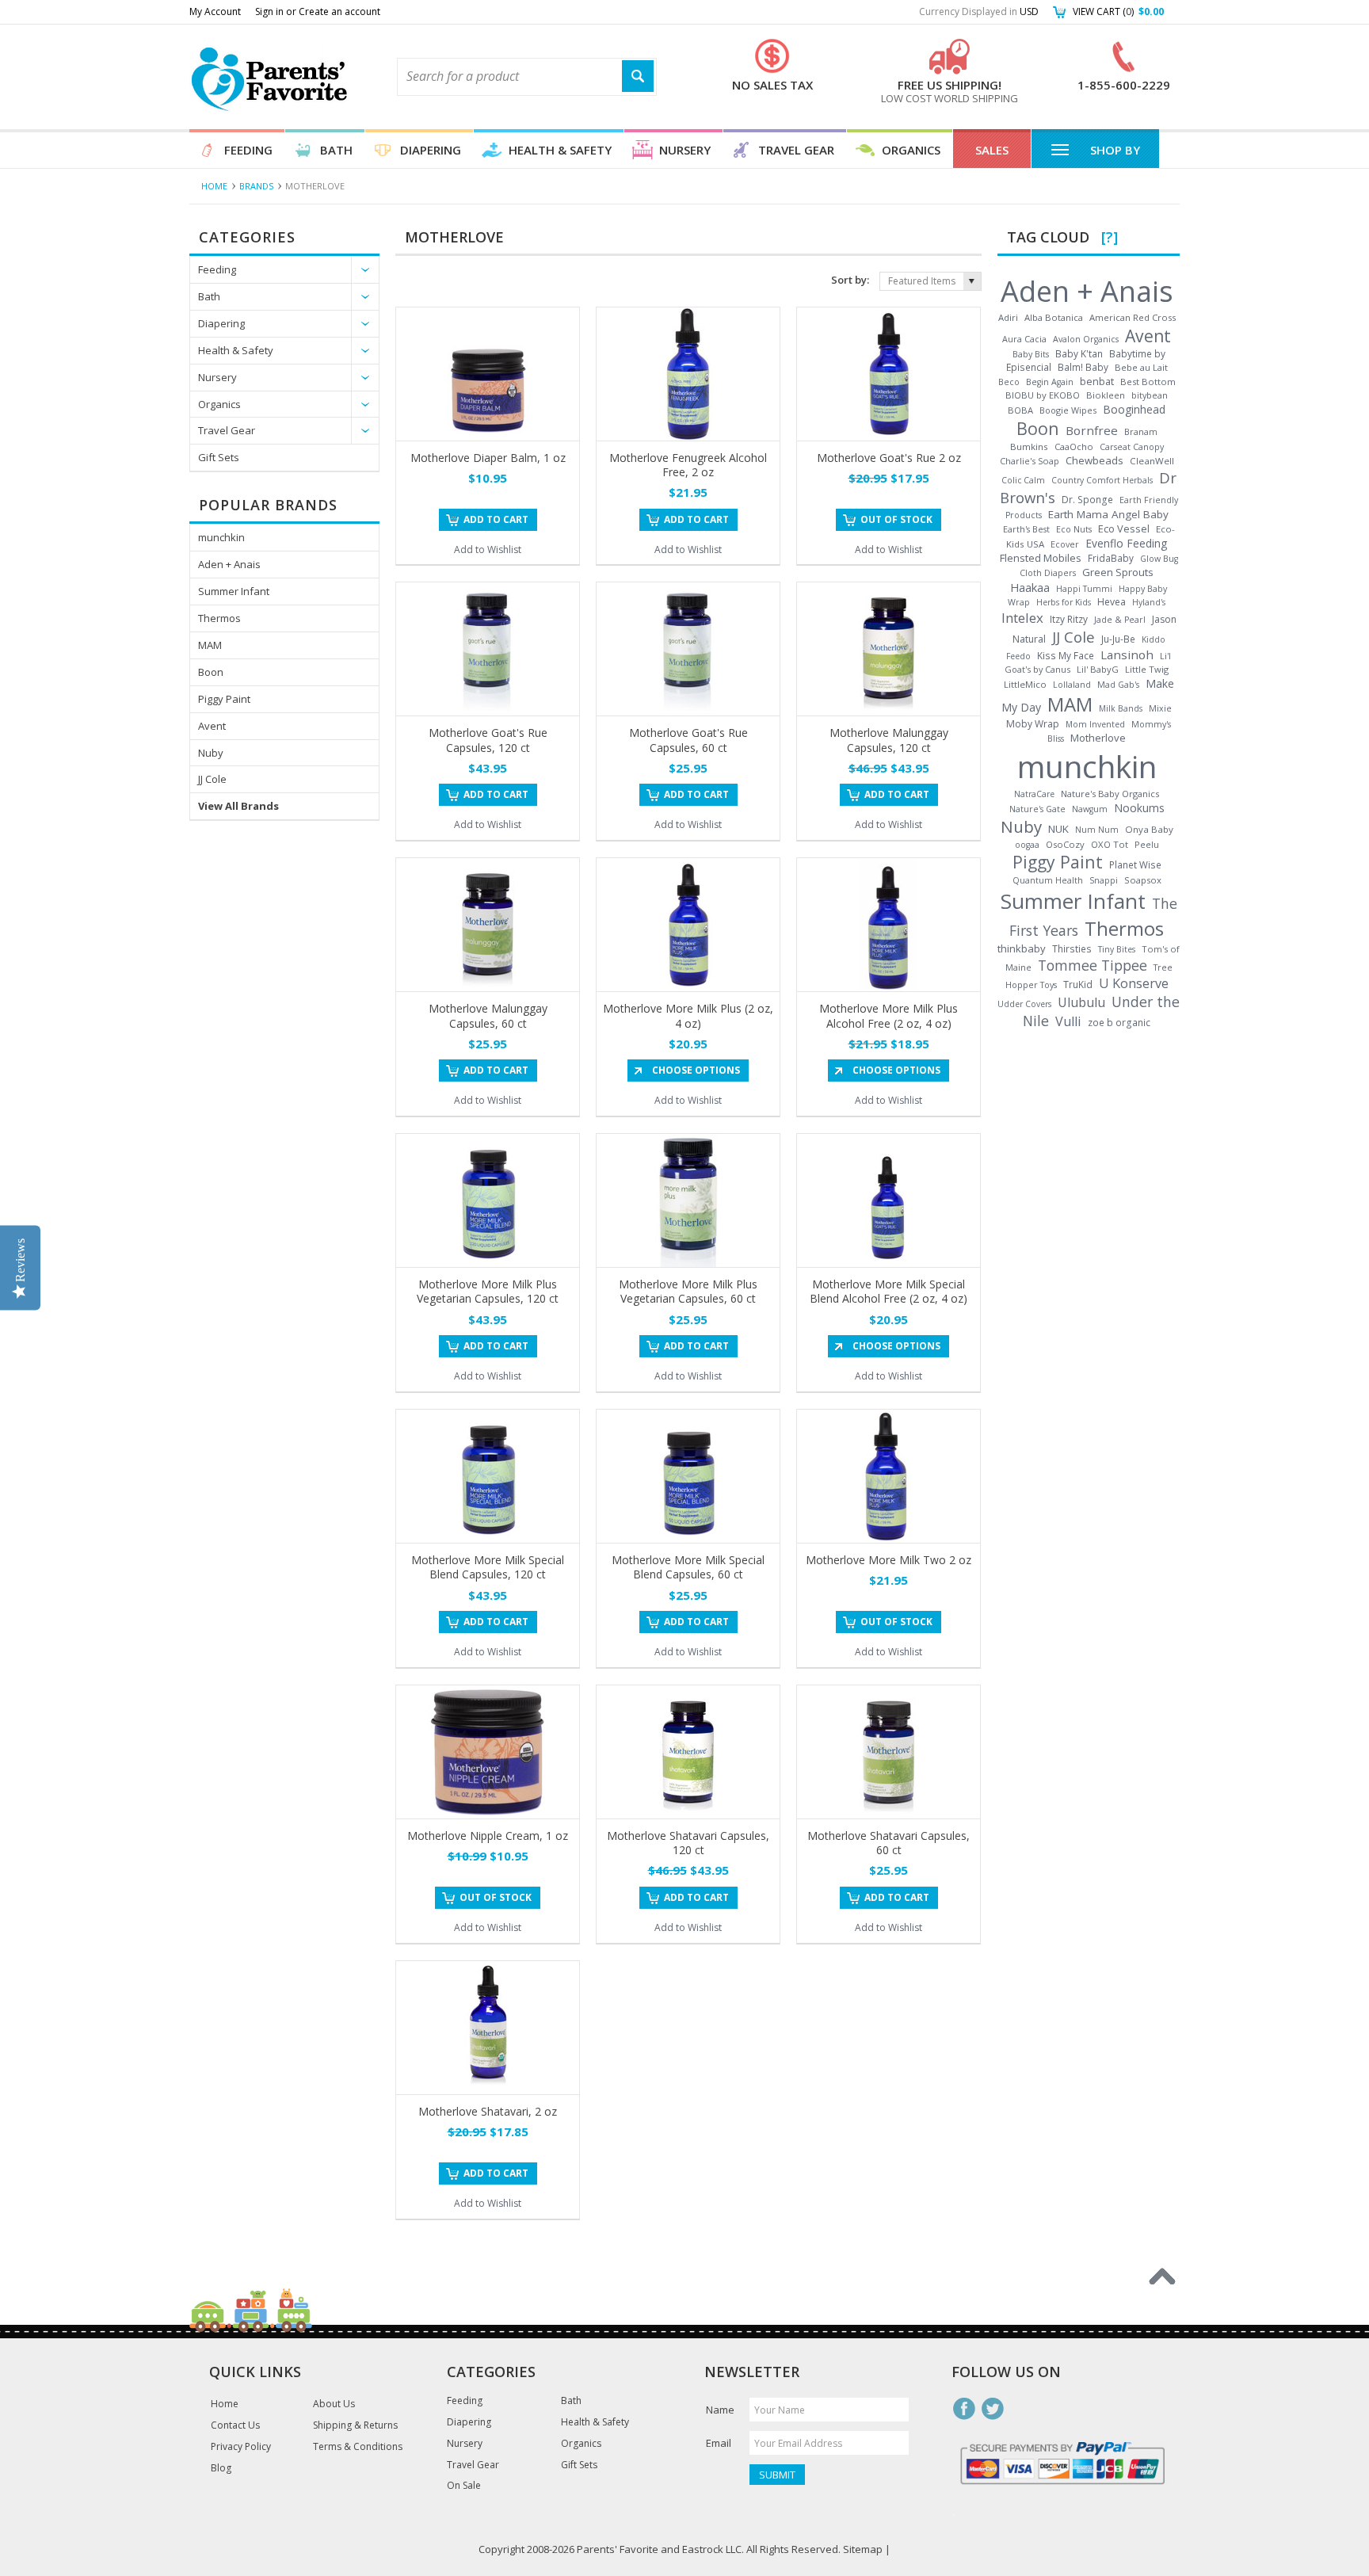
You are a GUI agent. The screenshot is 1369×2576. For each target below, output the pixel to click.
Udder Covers (1024, 1004)
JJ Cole (212, 779)
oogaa (1027, 845)
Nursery (685, 150)
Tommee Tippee (1093, 965)
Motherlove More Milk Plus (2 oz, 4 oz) (688, 1015)
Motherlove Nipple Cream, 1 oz (488, 1836)
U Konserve (1134, 983)
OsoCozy (1065, 844)
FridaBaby (1111, 558)
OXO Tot (1110, 844)
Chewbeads (1094, 460)
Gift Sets (219, 457)
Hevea (1112, 602)
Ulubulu (1081, 1002)
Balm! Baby (1083, 367)
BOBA (1020, 410)
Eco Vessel (1124, 529)
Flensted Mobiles (1041, 558)
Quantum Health (1048, 880)
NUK (1058, 829)
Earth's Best (1026, 529)
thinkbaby (1022, 948)
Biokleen (1106, 395)
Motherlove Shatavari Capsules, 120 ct (688, 1843)
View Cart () (1118, 11)
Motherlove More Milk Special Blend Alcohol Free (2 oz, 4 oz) (889, 1291)
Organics (911, 150)
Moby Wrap (1033, 724)
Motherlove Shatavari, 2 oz (488, 2111)
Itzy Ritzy (1069, 619)
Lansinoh (1127, 654)
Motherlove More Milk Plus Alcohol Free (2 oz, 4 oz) (889, 1015)
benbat (1097, 381)
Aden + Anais (229, 564)
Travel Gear (796, 150)
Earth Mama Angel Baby (1108, 514)
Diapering (431, 150)
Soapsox (1143, 880)
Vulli (1068, 1021)
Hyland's (1149, 602)
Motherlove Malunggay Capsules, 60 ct (488, 1015)
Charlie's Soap (1030, 461)
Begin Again (1050, 382)
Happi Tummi (1084, 589)
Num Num (1097, 830)
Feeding (248, 150)
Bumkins (1029, 447)
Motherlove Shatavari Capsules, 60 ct (889, 1843)
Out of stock (896, 519)
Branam (1141, 431)
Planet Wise (1135, 864)
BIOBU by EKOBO (1043, 395)
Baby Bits (1031, 354)
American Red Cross (1133, 317)
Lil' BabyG (1098, 669)
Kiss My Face (1066, 655)
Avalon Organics (1086, 339)
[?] (1110, 237)
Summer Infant (234, 591)
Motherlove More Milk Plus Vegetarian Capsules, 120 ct (488, 1291)
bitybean (1150, 395)
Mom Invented (1095, 724)
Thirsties (1072, 948)
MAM (210, 645)
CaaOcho (1074, 447)
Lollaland (1072, 685)
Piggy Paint (224, 699)
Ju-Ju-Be (1118, 639)
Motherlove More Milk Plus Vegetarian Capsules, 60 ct (688, 1291)
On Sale (464, 2486)
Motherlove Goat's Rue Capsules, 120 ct (488, 740)
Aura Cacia (1024, 339)
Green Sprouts (1118, 572)
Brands (256, 186)
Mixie (1160, 708)
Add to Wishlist (488, 550)
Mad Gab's (1118, 685)
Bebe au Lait (1141, 367)
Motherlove (1098, 738)
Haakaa (1030, 587)
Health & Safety (560, 150)
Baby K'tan (1079, 353)
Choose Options (696, 1070)
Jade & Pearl (1120, 620)
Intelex (1022, 618)
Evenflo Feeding (1126, 543)
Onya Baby (1149, 829)
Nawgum (1090, 809)
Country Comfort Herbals (1102, 480)
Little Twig (1147, 669)
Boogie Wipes (1068, 410)
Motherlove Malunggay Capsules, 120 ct (889, 740)
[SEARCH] (638, 76)
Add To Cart (496, 519)
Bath (336, 150)
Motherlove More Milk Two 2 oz (889, 1560)
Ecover (1065, 544)
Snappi (1104, 880)
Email (719, 2443)
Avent (212, 726)
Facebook (964, 2409)
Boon (211, 672)
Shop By (1115, 150)
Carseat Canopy (1132, 447)
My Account (215, 11)
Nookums (1139, 808)
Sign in (269, 11)
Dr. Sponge (1087, 500)
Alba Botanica (1054, 317)
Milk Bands (1121, 708)
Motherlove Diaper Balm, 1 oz (488, 458)
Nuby (211, 753)
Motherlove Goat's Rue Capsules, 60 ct (688, 740)
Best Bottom (1148, 382)
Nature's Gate (1037, 809)
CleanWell (1152, 461)
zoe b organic (1119, 1022)
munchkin (221, 537)
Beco (1009, 382)
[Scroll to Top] (1162, 2276)
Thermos (219, 618)
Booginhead (1134, 409)
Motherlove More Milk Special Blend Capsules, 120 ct (488, 1567)
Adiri (1008, 317)
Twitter (993, 2409)
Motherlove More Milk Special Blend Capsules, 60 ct (688, 1567)
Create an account (339, 11)
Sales (992, 150)
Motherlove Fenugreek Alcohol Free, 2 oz (688, 465)
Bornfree (1092, 430)
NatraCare (1034, 794)
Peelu (1147, 844)
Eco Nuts (1074, 529)
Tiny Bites (1117, 949)
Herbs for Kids (1064, 602)
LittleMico (1025, 684)
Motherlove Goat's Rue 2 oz (889, 458)
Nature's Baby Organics (1110, 794)
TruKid (1078, 985)
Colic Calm (1023, 480)
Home (214, 186)
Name (720, 2410)
